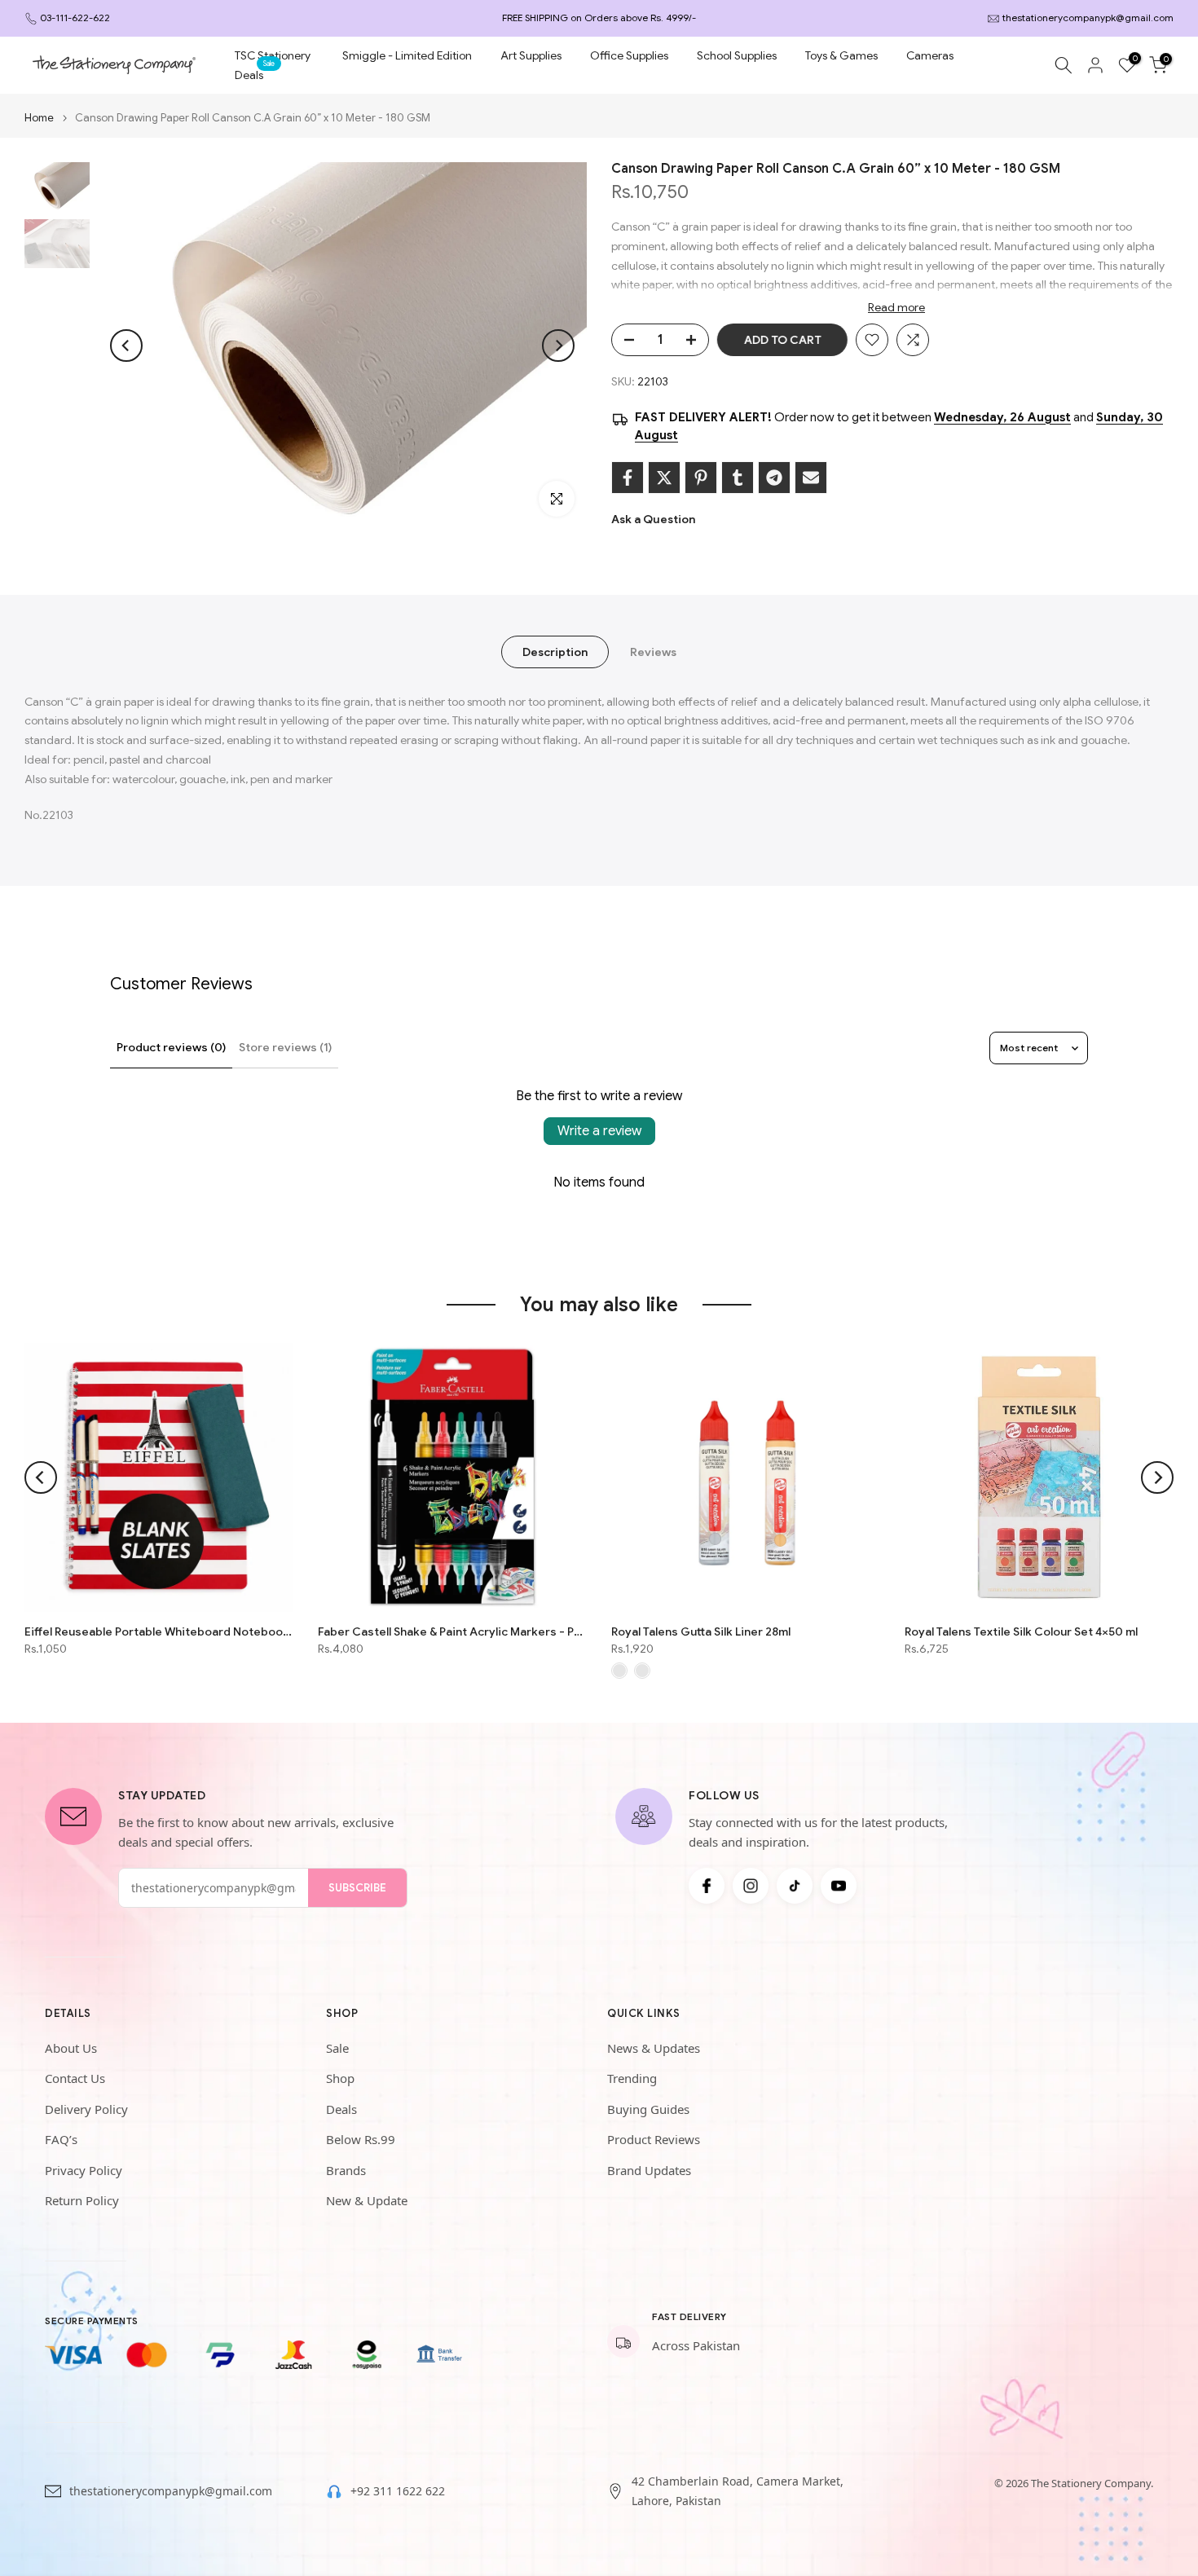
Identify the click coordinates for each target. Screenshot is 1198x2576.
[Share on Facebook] (628, 478)
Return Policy (82, 2200)
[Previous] (126, 346)
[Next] (558, 346)
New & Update (367, 2200)
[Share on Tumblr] (738, 478)
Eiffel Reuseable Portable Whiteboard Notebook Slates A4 (159, 1631)
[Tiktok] (795, 1886)
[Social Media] (707, 1886)
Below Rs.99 (361, 2139)
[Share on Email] (811, 478)
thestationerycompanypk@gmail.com (1088, 18)
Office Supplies (629, 55)
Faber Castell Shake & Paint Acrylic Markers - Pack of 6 (452, 1631)
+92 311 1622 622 (398, 2491)
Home (39, 118)
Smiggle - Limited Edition (407, 55)
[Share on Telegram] (774, 478)
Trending (632, 2078)
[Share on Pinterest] (701, 478)
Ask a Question (653, 519)
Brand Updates (649, 2170)
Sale (337, 2048)
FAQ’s (61, 2139)
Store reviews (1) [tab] (285, 1047)
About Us (71, 2048)
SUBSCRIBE (357, 1888)
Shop (340, 2078)
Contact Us (75, 2078)
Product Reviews (654, 2139)
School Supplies (737, 55)
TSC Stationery (273, 55)
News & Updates (654, 2048)
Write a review (599, 1131)
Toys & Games (841, 55)
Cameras (930, 55)
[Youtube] (839, 1886)
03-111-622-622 (75, 18)
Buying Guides (648, 2109)
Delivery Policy (86, 2109)
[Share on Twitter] (664, 478)
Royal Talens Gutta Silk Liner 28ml (701, 1631)
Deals (255, 74)
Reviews (653, 651)
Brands (346, 2170)
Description (555, 651)
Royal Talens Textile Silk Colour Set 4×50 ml (1021, 1631)
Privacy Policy (84, 2170)
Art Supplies (531, 55)
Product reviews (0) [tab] (171, 1047)
